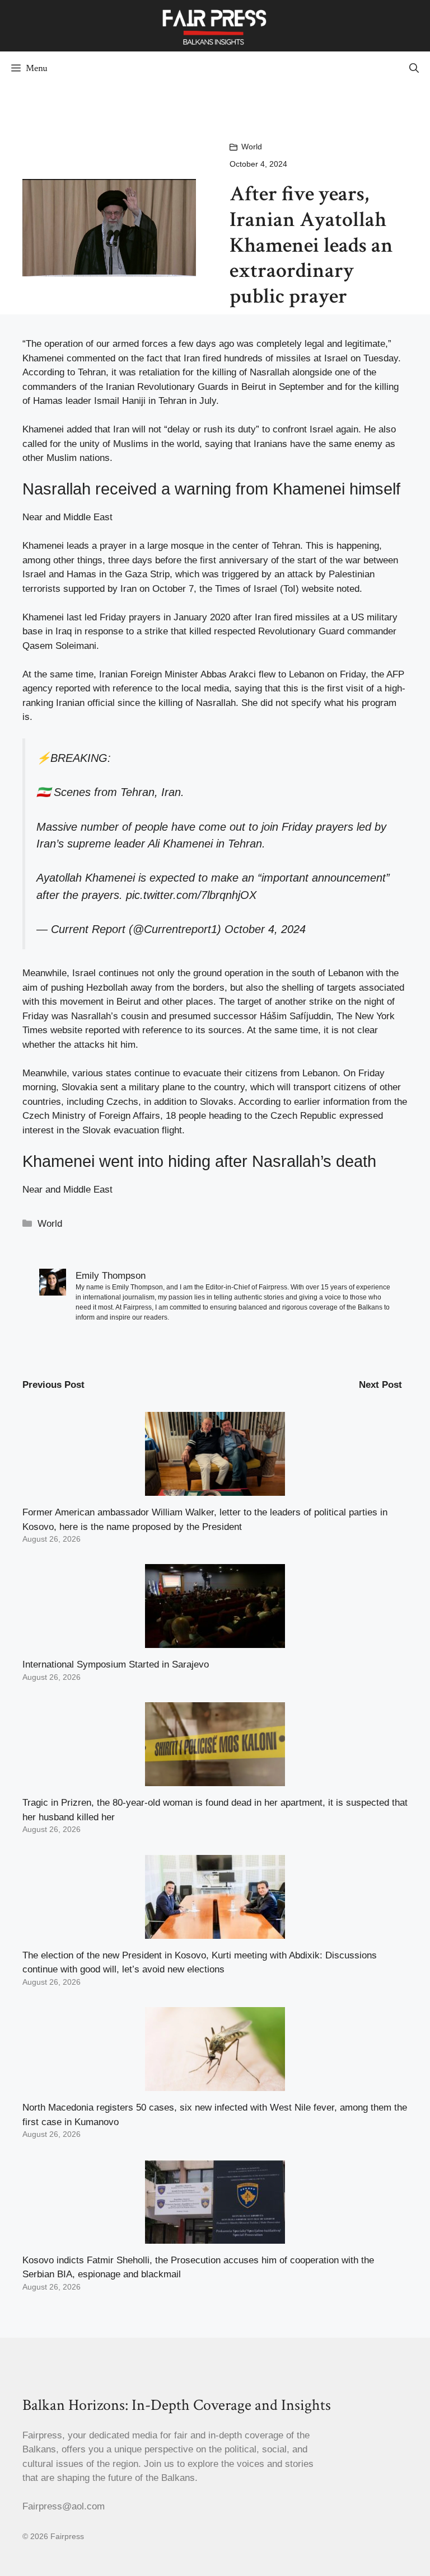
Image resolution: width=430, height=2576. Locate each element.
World (252, 147)
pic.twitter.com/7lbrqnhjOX (191, 895)
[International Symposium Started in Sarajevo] (215, 1641)
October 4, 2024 (265, 929)
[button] (414, 68)
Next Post (380, 1385)
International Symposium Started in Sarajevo (116, 1664)
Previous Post (53, 1385)
